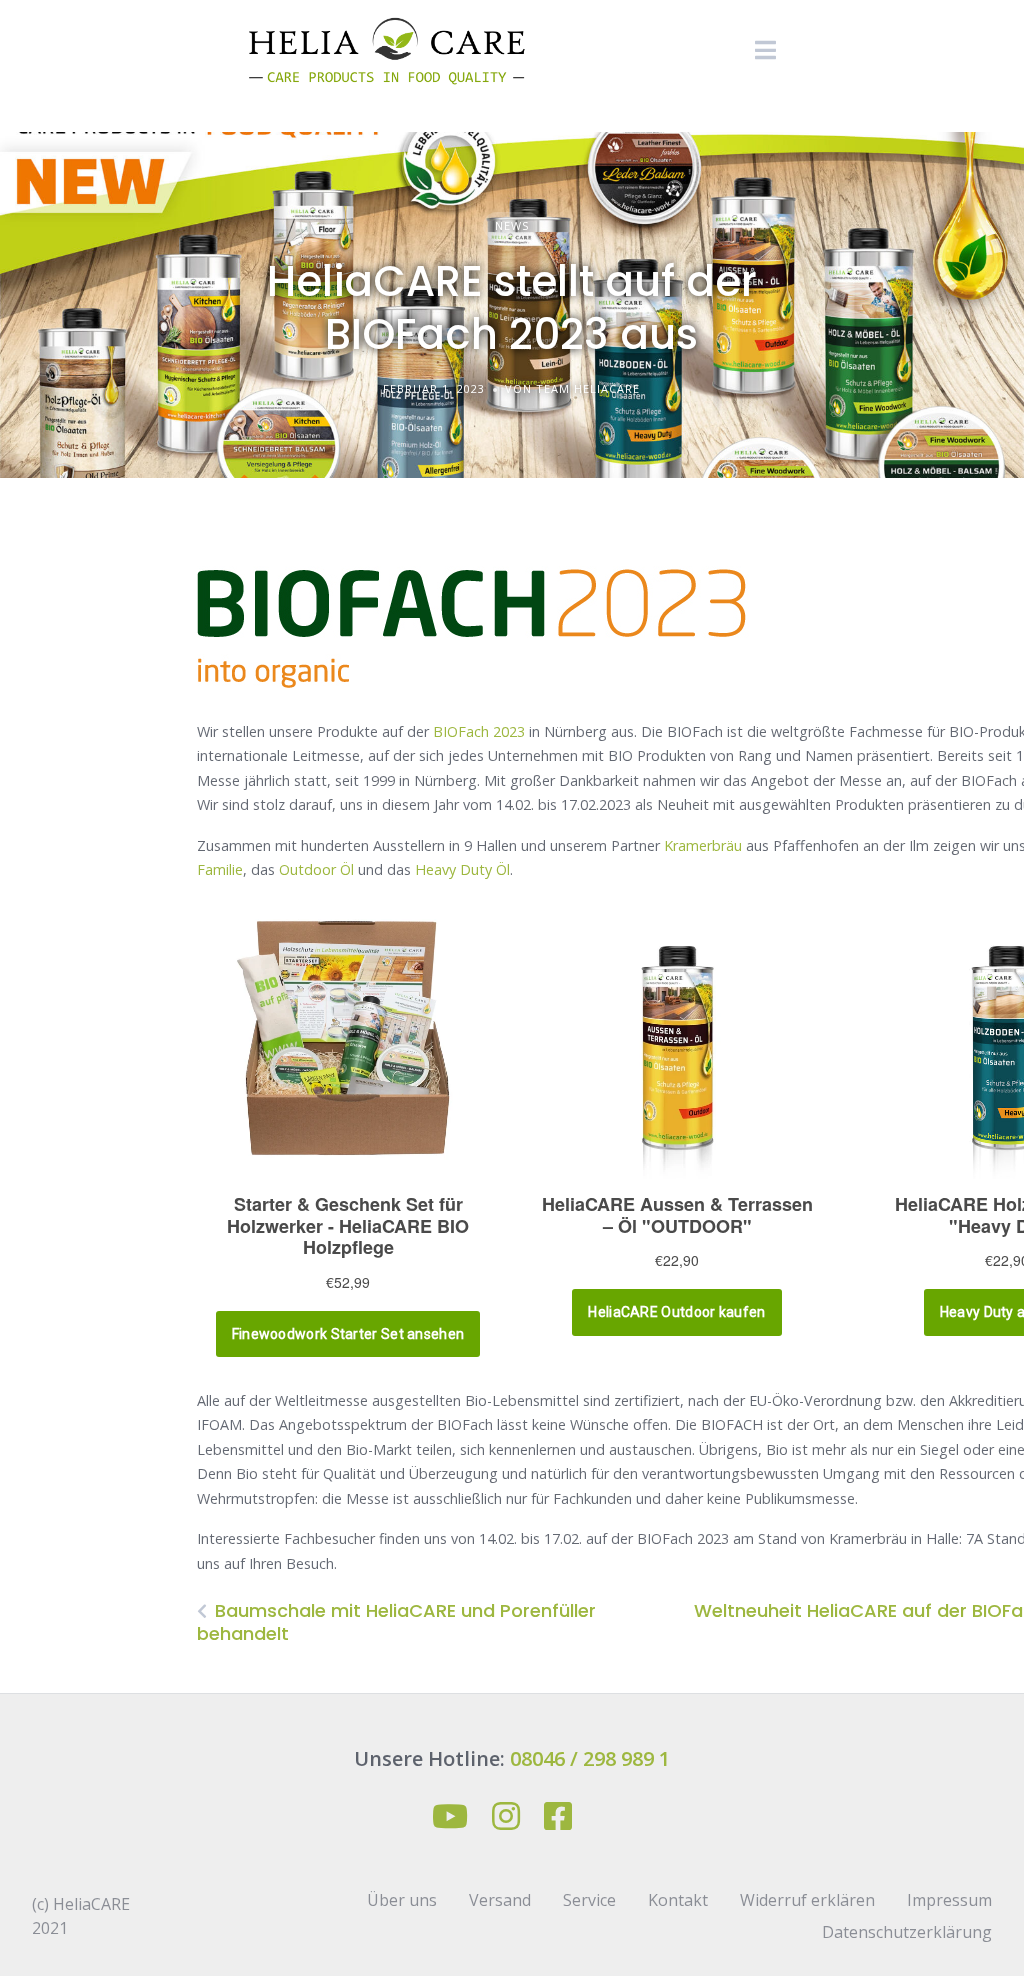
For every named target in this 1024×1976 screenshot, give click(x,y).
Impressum (949, 1900)
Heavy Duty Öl (462, 869)
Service (589, 1900)
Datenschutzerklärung (907, 1932)
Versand (500, 1900)
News (512, 225)
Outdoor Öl (316, 869)
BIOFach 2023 (479, 731)
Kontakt (678, 1900)
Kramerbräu (703, 845)
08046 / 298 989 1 (590, 1758)
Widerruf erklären (807, 1900)
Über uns (402, 1900)
